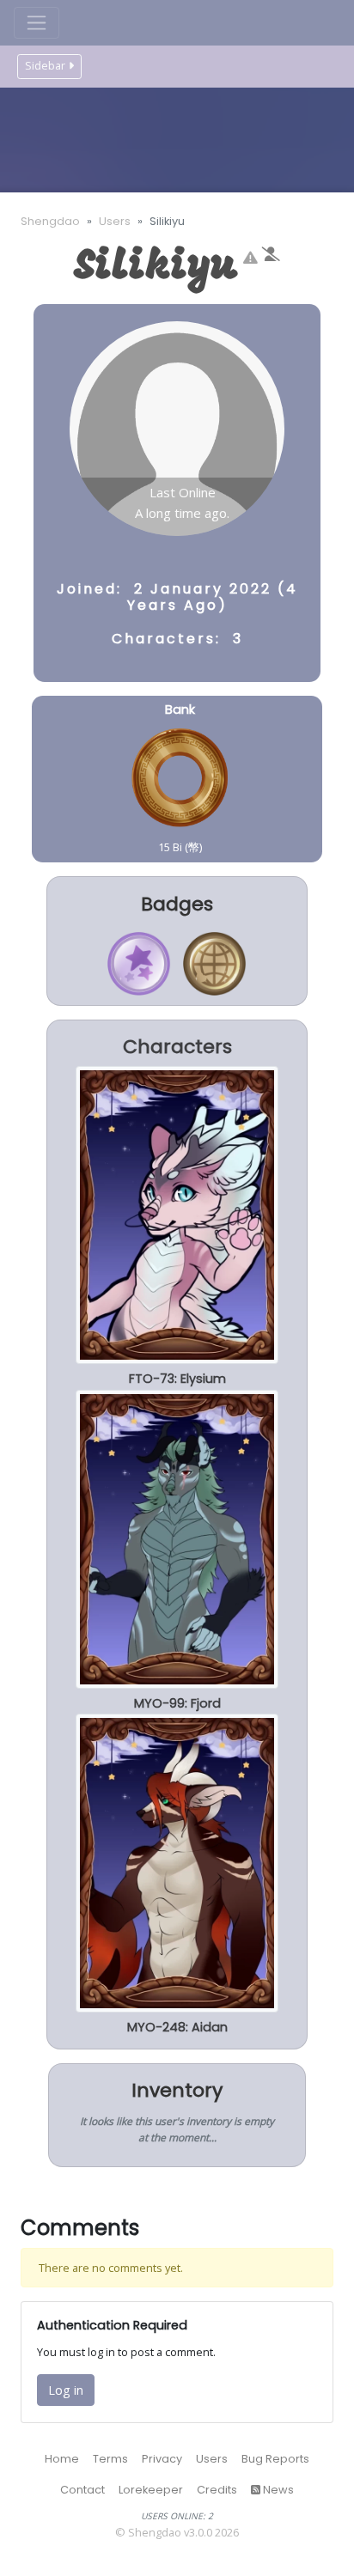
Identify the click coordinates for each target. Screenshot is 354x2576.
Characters (177, 1047)
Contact (82, 2490)
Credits (217, 2490)
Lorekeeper (151, 2490)
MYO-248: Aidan (177, 2027)
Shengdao (50, 221)
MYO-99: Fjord (177, 1703)
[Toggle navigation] (37, 23)
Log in (66, 2390)
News (277, 2490)
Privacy (162, 2459)
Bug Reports (275, 2459)
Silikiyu (157, 268)
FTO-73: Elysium (177, 1379)
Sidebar (45, 66)
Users (115, 221)
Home (62, 2459)
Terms (110, 2459)
